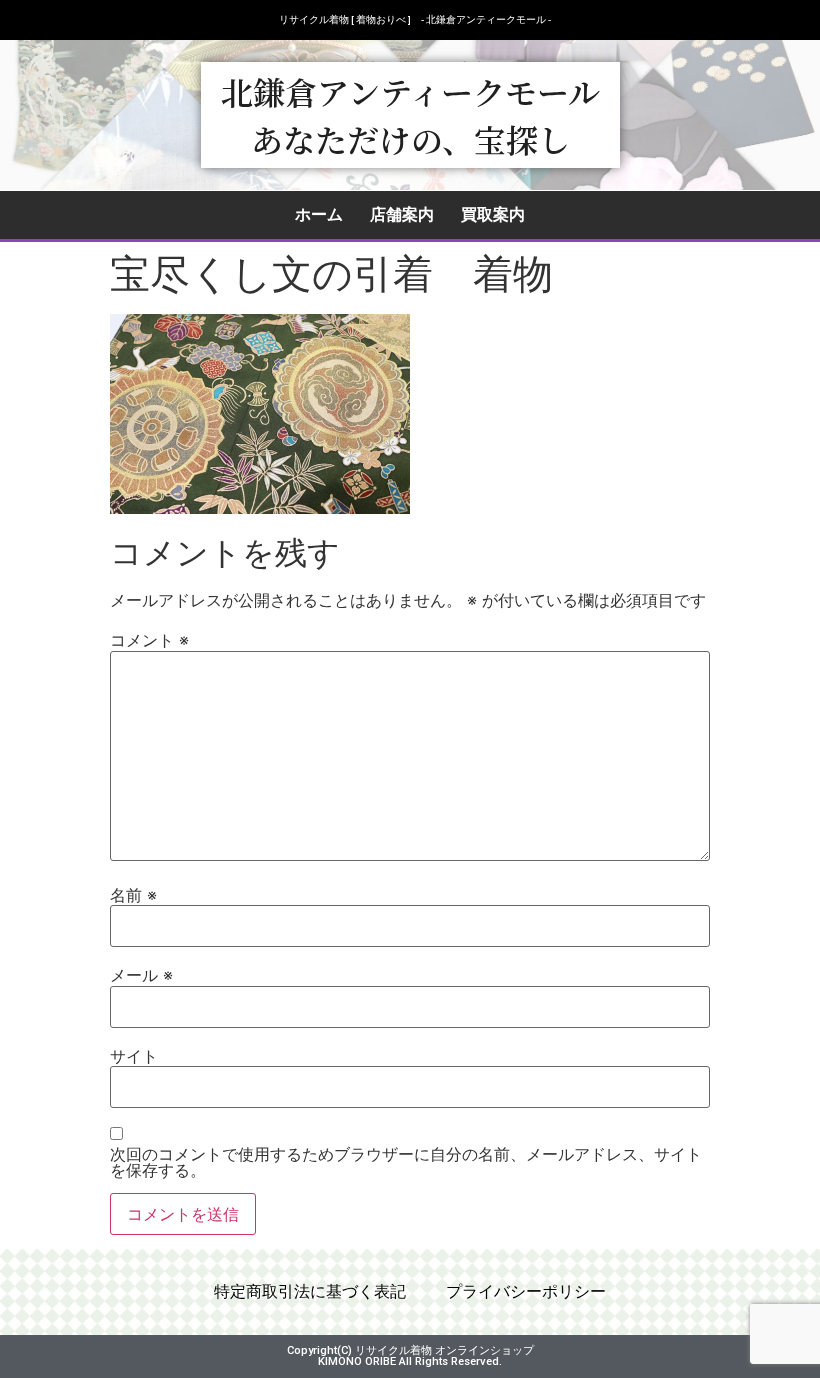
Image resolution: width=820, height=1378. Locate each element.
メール (141, 975)
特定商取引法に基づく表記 (310, 1291)
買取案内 (493, 214)
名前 (133, 895)
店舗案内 (402, 214)
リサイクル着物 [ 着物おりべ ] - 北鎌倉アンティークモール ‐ (415, 19)
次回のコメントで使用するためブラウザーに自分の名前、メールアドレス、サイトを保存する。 (406, 1162)
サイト (134, 1056)
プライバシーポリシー (526, 1291)
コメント (149, 640)
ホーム (319, 214)
